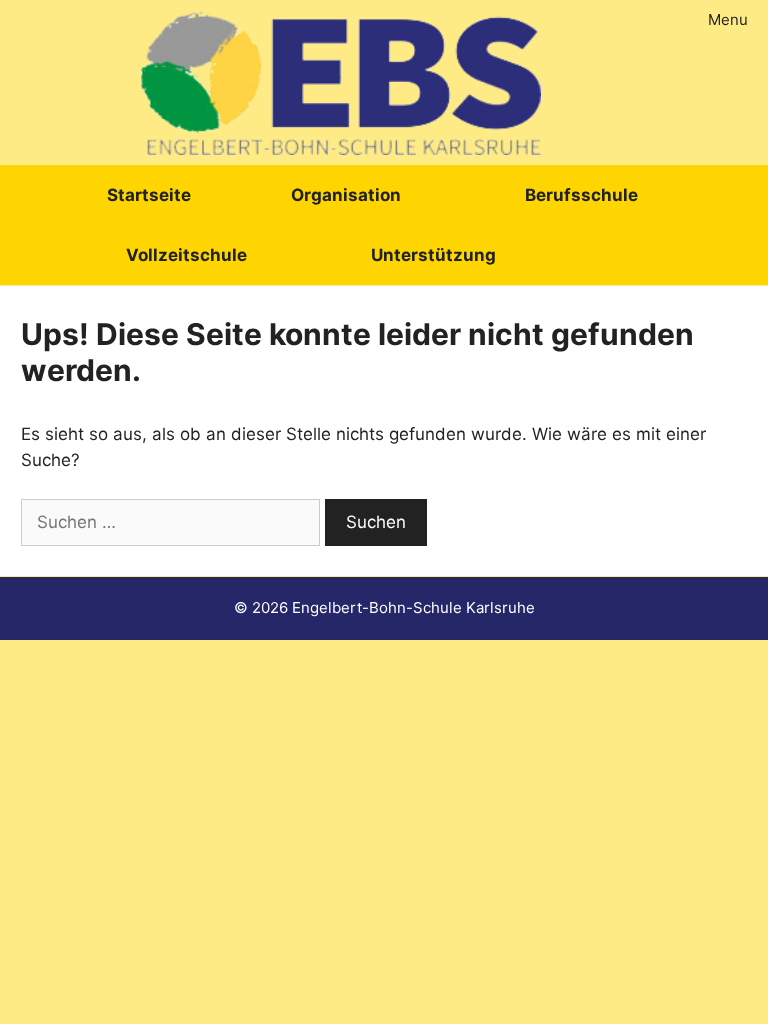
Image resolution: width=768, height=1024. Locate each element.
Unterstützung (433, 255)
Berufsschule (581, 195)
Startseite (149, 195)
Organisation (346, 195)
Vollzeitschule (186, 255)
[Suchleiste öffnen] (631, 255)
